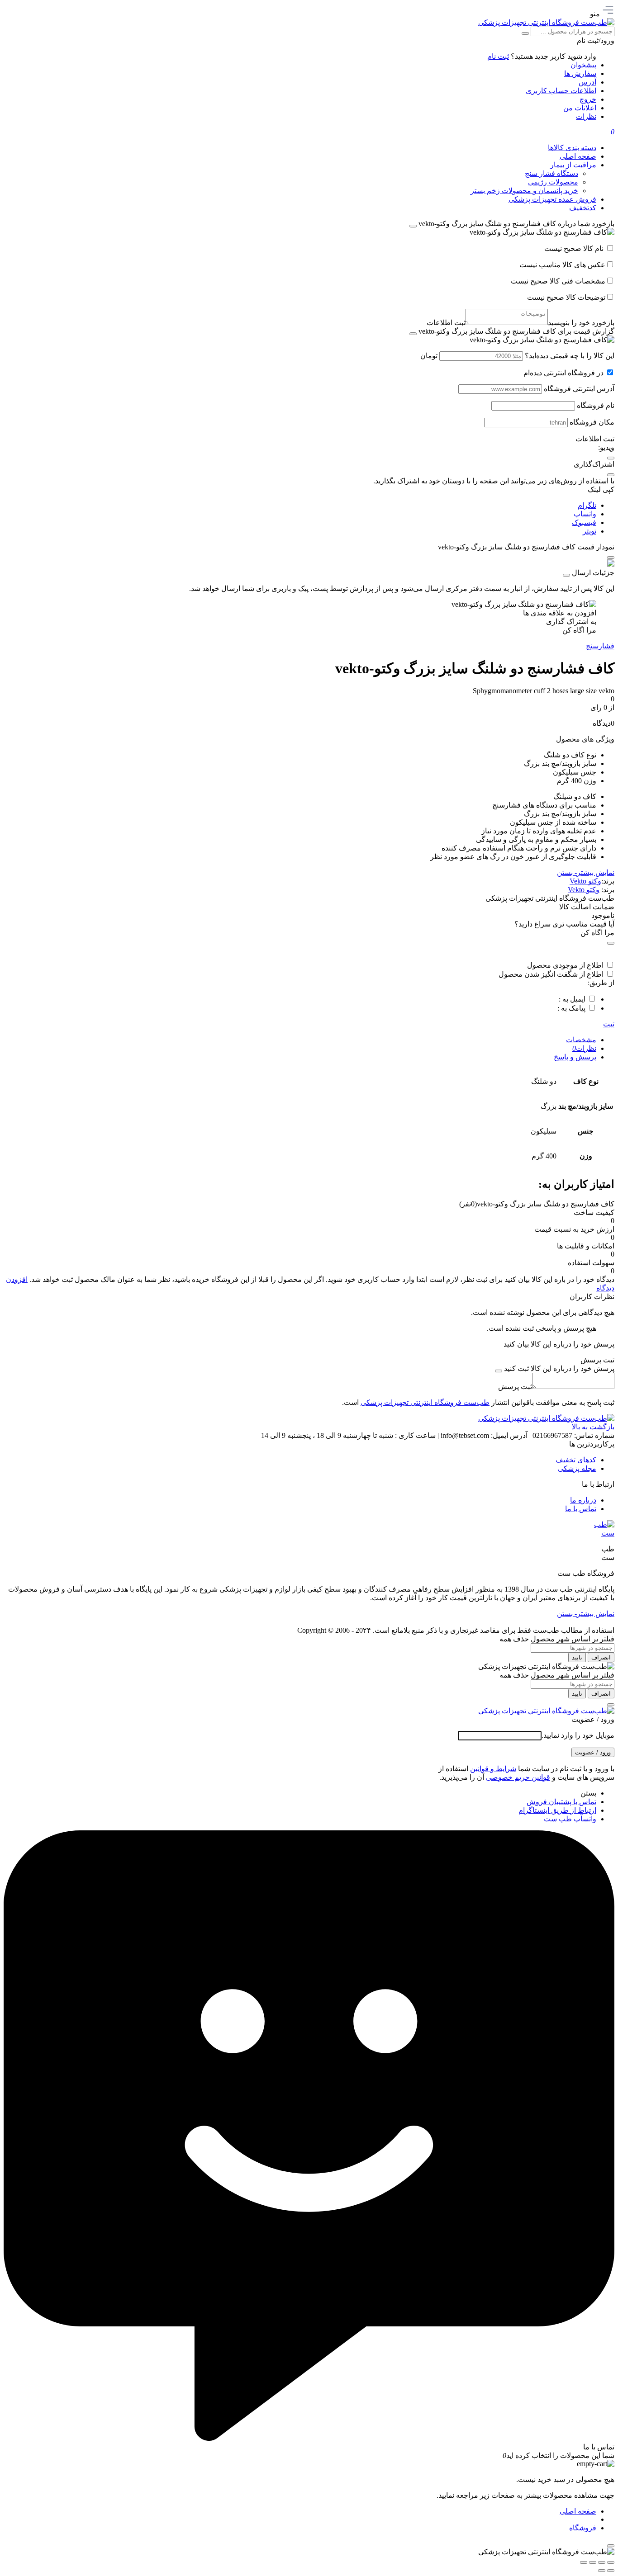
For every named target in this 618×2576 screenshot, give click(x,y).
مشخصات (581, 1040)
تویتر (589, 531)
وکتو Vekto (585, 881)
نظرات (586, 116)
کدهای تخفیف (576, 1460)
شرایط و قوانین (493, 1769)
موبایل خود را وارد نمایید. (578, 1735)
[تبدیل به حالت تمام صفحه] (602, 2562)
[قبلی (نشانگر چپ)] (611, 2571)
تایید (577, 1657)
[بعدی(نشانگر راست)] (602, 2571)
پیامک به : (571, 1008)
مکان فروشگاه (592, 422)
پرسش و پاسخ (575, 1057)
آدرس (587, 82)
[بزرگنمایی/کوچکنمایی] (611, 2562)
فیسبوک (584, 522)
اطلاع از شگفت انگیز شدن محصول (551, 974)
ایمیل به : (572, 999)
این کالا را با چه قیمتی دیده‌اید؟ (570, 356)
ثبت (609, 1024)
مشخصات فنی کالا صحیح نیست (558, 281)
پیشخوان (583, 65)
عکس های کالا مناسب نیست (562, 265)
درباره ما (583, 1500)
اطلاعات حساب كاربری (561, 91)
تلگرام (587, 505)
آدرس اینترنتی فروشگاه (579, 389)
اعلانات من (580, 108)
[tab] (300, 1040)
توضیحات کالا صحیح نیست (566, 297)
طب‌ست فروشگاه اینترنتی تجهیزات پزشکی (425, 1402)
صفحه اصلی (578, 2511)
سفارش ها (580, 73)
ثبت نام (498, 56)
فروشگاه (583, 2528)
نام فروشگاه (596, 405)
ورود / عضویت (593, 1752)
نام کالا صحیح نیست (575, 248)
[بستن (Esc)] (584, 2562)
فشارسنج (600, 646)
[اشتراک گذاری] (593, 2562)
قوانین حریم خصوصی (518, 1777)
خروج (588, 99)
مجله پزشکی (577, 1468)
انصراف (601, 1657)
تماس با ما (581, 1509)
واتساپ (585, 514)
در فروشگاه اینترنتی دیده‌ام (563, 373)
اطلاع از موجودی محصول (565, 965)
